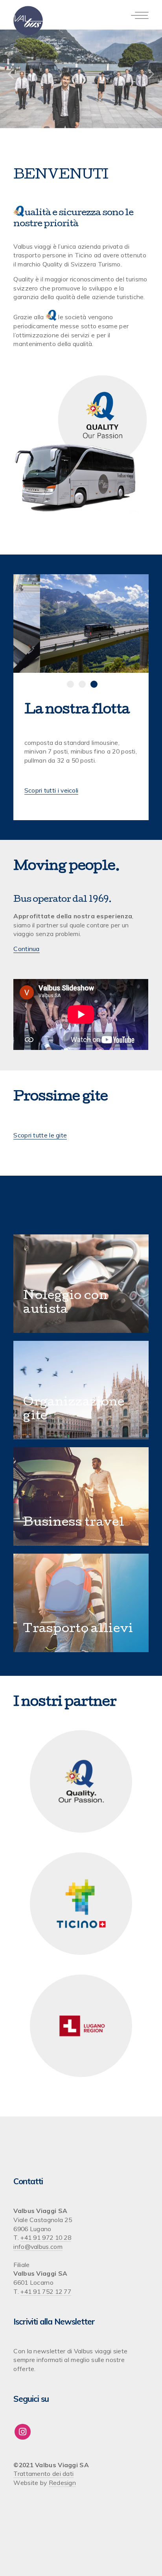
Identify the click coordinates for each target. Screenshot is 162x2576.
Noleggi (49, 1296)
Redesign (62, 2483)
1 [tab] (70, 684)
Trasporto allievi (78, 1630)
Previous (11, 74)
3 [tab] (94, 684)
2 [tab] (82, 684)
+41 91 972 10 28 (46, 2237)
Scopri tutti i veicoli (52, 790)
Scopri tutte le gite (40, 1135)
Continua (26, 949)
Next (151, 74)
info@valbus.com (38, 2247)
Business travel (74, 1523)
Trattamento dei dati (43, 2474)
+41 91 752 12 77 (46, 2291)
